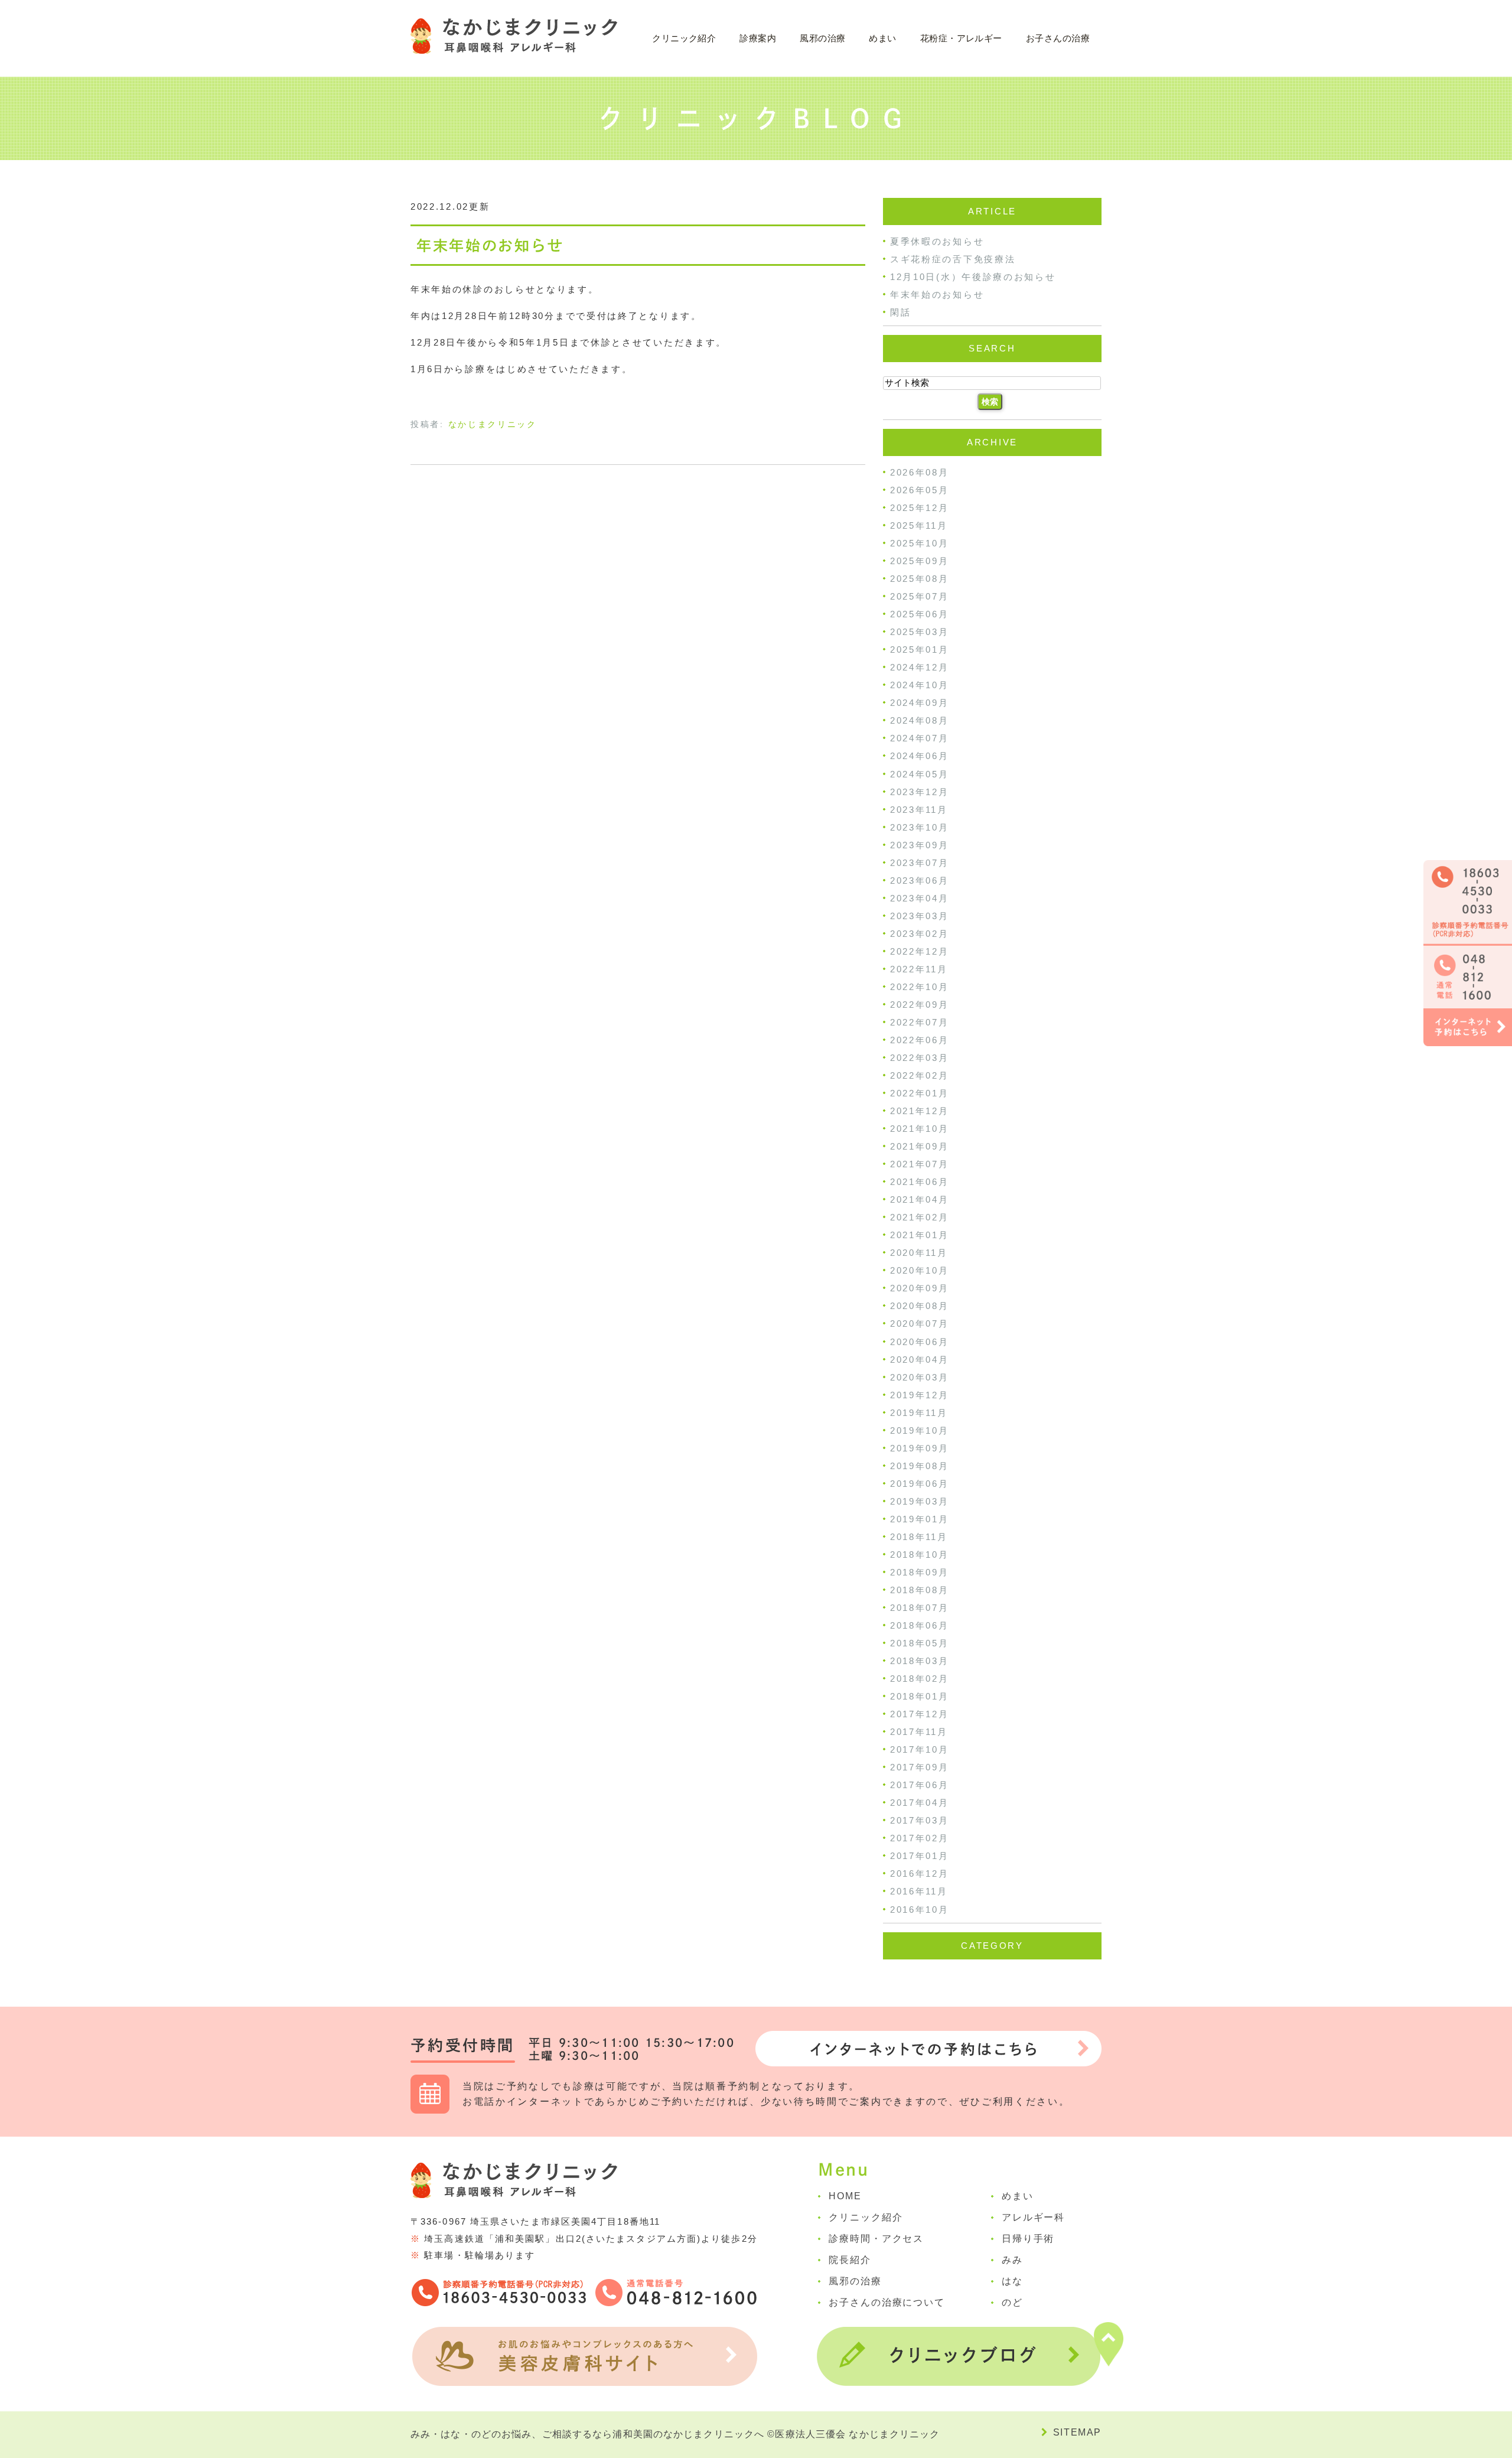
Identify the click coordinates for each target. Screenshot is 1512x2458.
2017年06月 (920, 1785)
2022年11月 (919, 969)
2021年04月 (920, 1199)
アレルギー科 (1034, 2217)
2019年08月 (920, 1466)
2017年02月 (920, 1838)
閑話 (900, 312)
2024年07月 (920, 738)
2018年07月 (920, 1608)
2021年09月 (920, 1146)
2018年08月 (920, 1590)
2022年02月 (920, 1075)
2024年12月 (920, 667)
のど (1012, 2302)
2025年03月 (920, 632)
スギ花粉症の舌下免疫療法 (953, 259)
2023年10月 (920, 827)
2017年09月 (920, 1767)
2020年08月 (920, 1306)
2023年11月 (919, 810)
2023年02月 (920, 934)
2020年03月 (920, 1377)
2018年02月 (920, 1679)
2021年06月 (920, 1182)
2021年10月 (920, 1129)
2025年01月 (920, 650)
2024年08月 (920, 720)
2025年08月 (920, 579)
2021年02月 (920, 1217)
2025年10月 (920, 543)
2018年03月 (920, 1661)
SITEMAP (1077, 2432)
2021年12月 (920, 1111)
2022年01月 (920, 1093)
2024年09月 (920, 703)
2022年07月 (920, 1022)
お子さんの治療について (887, 2302)
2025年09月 (920, 561)
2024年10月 (920, 685)
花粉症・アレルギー (961, 38)
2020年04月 (920, 1360)
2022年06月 (920, 1040)
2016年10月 (920, 1910)
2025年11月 (919, 525)
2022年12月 (920, 951)
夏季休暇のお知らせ (937, 241)
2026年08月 (920, 472)
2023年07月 (920, 863)
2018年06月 (920, 1625)
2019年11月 (919, 1413)
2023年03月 (920, 916)
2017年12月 (920, 1714)
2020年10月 (920, 1270)
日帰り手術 (1028, 2239)
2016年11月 (919, 1892)
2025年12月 (920, 508)
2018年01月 (920, 1696)
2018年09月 (920, 1572)
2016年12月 (920, 1873)
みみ (1012, 2260)
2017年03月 (920, 1820)
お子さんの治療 (1058, 38)
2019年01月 (920, 1519)
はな (1012, 2281)
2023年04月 (920, 898)
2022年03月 (920, 1058)
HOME (845, 2196)
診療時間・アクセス (876, 2239)
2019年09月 (920, 1448)
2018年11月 (919, 1537)
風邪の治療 (822, 38)
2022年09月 (920, 1005)
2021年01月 (920, 1235)
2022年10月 (920, 987)
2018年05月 (920, 1643)
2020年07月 (920, 1324)
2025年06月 (920, 614)
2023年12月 (920, 792)
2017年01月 (920, 1856)
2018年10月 (920, 1554)
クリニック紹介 (866, 2217)
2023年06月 (920, 880)
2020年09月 (920, 1288)
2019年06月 (920, 1484)
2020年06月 (920, 1342)
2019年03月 (920, 1501)
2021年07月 (920, 1164)
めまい (882, 38)
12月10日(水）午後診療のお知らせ (973, 277)
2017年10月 (920, 1749)
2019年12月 (920, 1395)
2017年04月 (920, 1803)
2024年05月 (920, 774)
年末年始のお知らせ (490, 245)
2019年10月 (920, 1430)
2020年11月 (919, 1253)
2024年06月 (920, 756)
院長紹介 (850, 2260)
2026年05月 (920, 490)
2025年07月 (920, 596)
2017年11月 (919, 1732)
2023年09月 (920, 845)
